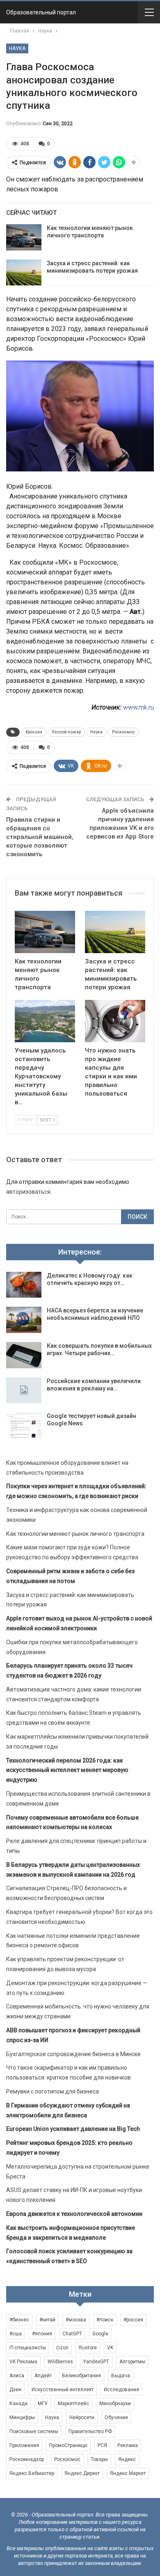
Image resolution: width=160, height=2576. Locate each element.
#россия (34, 732)
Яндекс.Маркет (128, 2473)
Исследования (121, 2390)
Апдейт (43, 2376)
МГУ (43, 2404)
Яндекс (127, 2459)
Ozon (62, 2348)
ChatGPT (72, 2334)
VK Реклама (23, 2362)
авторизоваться (28, 1192)
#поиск (105, 2320)
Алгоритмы (132, 2362)
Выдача (121, 2376)
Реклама (128, 2445)
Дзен (15, 2390)
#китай (47, 2320)
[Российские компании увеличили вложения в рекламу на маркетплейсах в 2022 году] (24, 1390)
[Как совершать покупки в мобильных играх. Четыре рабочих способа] (24, 1355)
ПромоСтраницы (68, 2445)
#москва (76, 2320)
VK (110, 2348)
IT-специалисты (28, 2348)
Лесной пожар (66, 732)
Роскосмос (123, 732)
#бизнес (19, 2320)
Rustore (88, 2348)
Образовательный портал (41, 12)
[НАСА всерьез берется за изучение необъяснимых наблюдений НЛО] (24, 1320)
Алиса (17, 2376)
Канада (18, 2404)
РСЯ (102, 2445)
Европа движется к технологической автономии (74, 2214)
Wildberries (60, 2362)
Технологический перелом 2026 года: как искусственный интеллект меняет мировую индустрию (67, 1770)
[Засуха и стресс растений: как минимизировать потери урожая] (24, 273)
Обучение (116, 2417)
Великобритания (81, 2376)
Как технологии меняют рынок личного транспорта (75, 1534)
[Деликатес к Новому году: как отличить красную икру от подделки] (24, 1285)
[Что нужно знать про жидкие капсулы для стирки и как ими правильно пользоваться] (115, 1021)
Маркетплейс (73, 2404)
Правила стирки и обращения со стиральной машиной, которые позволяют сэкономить (40, 837)
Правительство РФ (90, 2431)
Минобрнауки (115, 2404)
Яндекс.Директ (82, 2473)
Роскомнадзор (27, 2459)
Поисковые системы (34, 2431)
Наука (17, 48)
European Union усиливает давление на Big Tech (73, 2129)
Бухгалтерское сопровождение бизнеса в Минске (73, 2054)
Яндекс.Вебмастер (32, 2473)
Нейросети (82, 2417)
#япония (42, 2334)
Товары (99, 2459)
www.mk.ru (138, 707)
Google (100, 2334)
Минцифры (22, 2417)
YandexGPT (96, 2362)
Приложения (24, 2445)
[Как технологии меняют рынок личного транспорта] (24, 237)
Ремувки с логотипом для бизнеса (53, 2091)
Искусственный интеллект (63, 2390)
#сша (16, 2334)
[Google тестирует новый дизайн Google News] (24, 1425)
